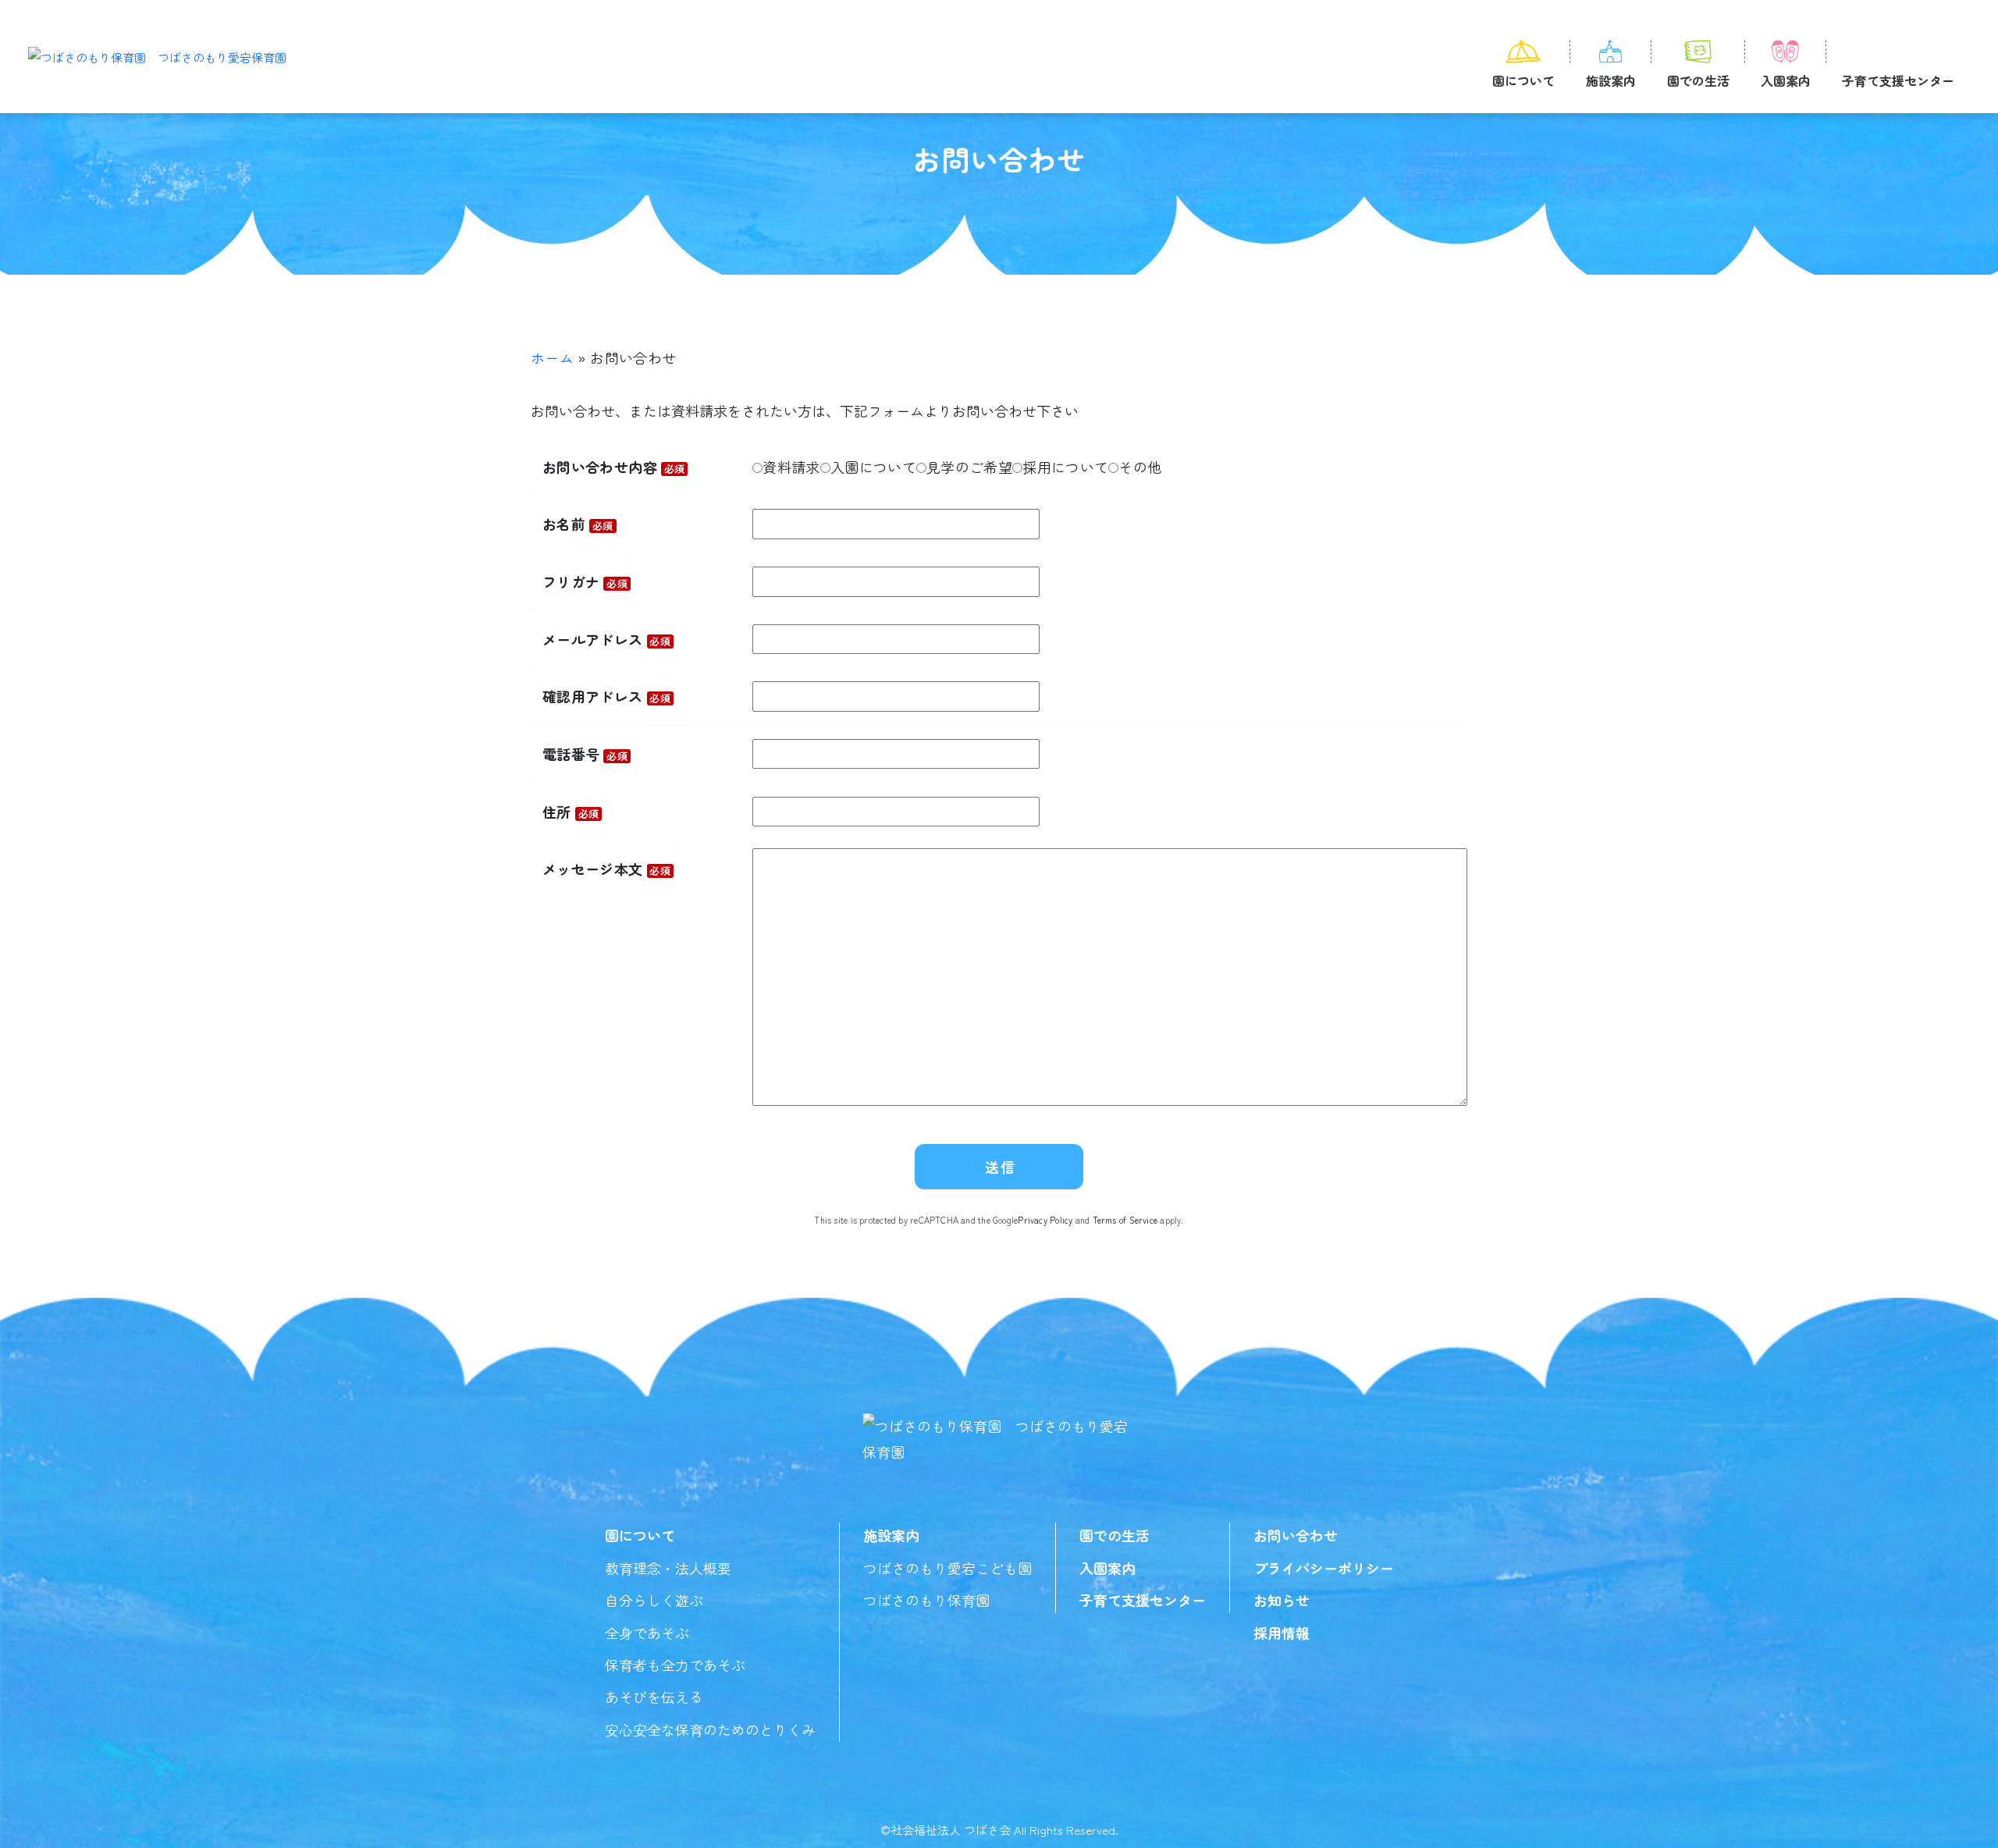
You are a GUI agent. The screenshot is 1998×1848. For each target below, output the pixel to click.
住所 (571, 812)
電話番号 (585, 754)
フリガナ (585, 581)
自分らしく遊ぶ (654, 1600)
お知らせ (1282, 1600)
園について (1523, 80)
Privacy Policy (1045, 1220)
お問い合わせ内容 (614, 467)
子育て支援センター (1898, 80)
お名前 (578, 524)
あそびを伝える (654, 1697)
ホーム (552, 357)
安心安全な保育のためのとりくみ (710, 1729)
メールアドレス (606, 639)
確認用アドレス (606, 696)
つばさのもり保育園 (926, 1600)
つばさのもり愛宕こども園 (947, 1568)
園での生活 (1698, 80)
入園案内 (1786, 80)
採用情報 (1282, 1633)
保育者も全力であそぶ (675, 1665)
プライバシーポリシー (1324, 1568)
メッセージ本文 (606, 869)
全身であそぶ (647, 1633)
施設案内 (1611, 80)
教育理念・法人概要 (668, 1568)
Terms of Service (1125, 1220)
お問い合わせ (1296, 1535)
